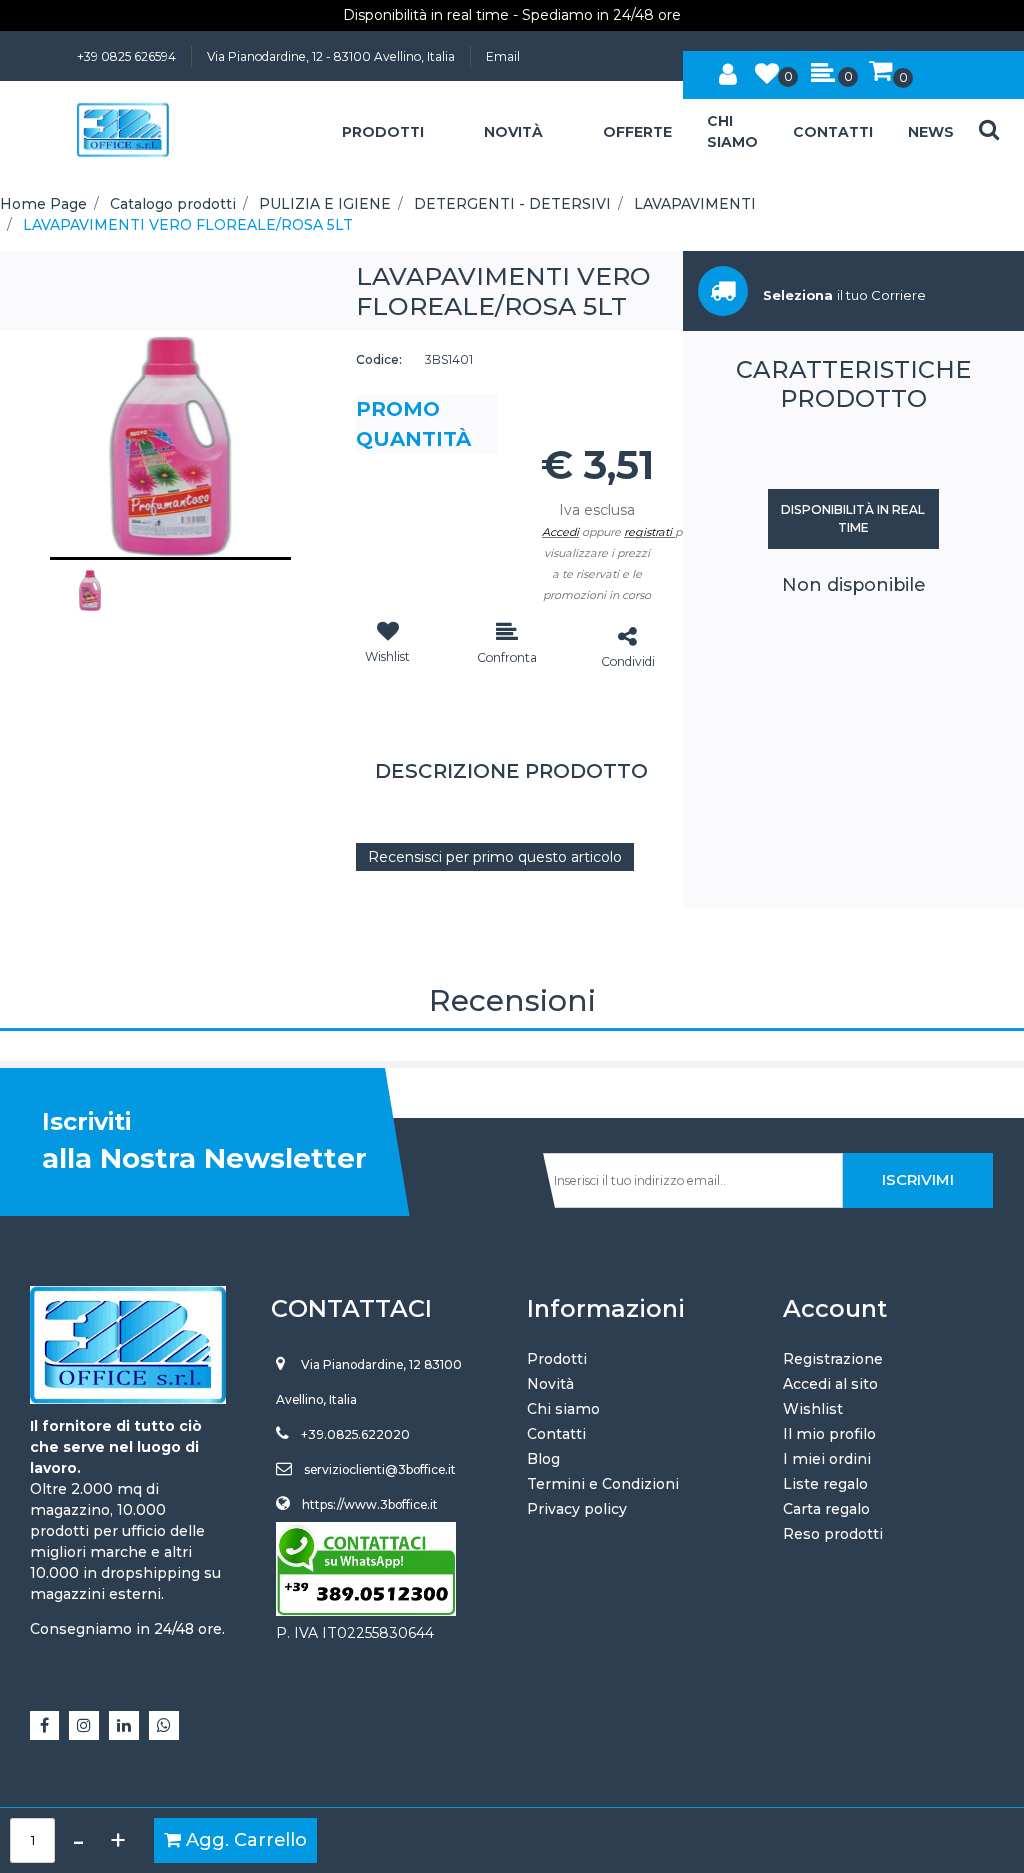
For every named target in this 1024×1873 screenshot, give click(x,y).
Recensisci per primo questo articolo (495, 857)
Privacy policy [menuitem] (577, 1509)
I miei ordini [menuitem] (827, 1459)
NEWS (931, 132)
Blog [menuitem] (543, 1459)
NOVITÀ (513, 132)
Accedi (560, 532)
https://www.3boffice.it (370, 1504)
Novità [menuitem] (550, 1384)
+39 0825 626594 (126, 56)
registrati (648, 532)
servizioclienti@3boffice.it (380, 1469)
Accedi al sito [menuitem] (830, 1384)
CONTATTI (833, 132)
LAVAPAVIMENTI (695, 204)
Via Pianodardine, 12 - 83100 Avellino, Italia (331, 56)
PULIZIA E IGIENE (325, 204)
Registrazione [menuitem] (833, 1359)
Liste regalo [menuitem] (825, 1484)
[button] (170, 445)
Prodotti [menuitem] (557, 1359)
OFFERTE (637, 132)
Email (503, 56)
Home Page (43, 204)
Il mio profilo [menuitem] (829, 1434)
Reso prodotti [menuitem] (833, 1534)
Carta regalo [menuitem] (826, 1509)
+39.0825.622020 (355, 1434)
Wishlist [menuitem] (813, 1409)
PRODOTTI (383, 132)
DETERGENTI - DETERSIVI (512, 204)
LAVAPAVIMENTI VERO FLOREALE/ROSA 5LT (188, 225)
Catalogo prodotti (173, 204)
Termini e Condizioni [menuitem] (603, 1484)
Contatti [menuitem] (556, 1434)
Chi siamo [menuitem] (563, 1409)
